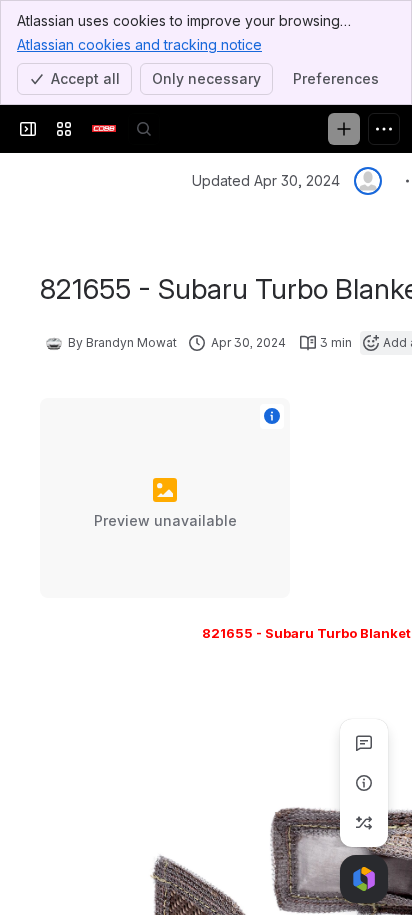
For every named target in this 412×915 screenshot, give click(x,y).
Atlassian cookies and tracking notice (139, 44)
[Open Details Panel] (364, 783)
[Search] (144, 129)
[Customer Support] (104, 129)
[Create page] (364, 823)
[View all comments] (364, 743)
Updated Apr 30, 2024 (266, 180)
